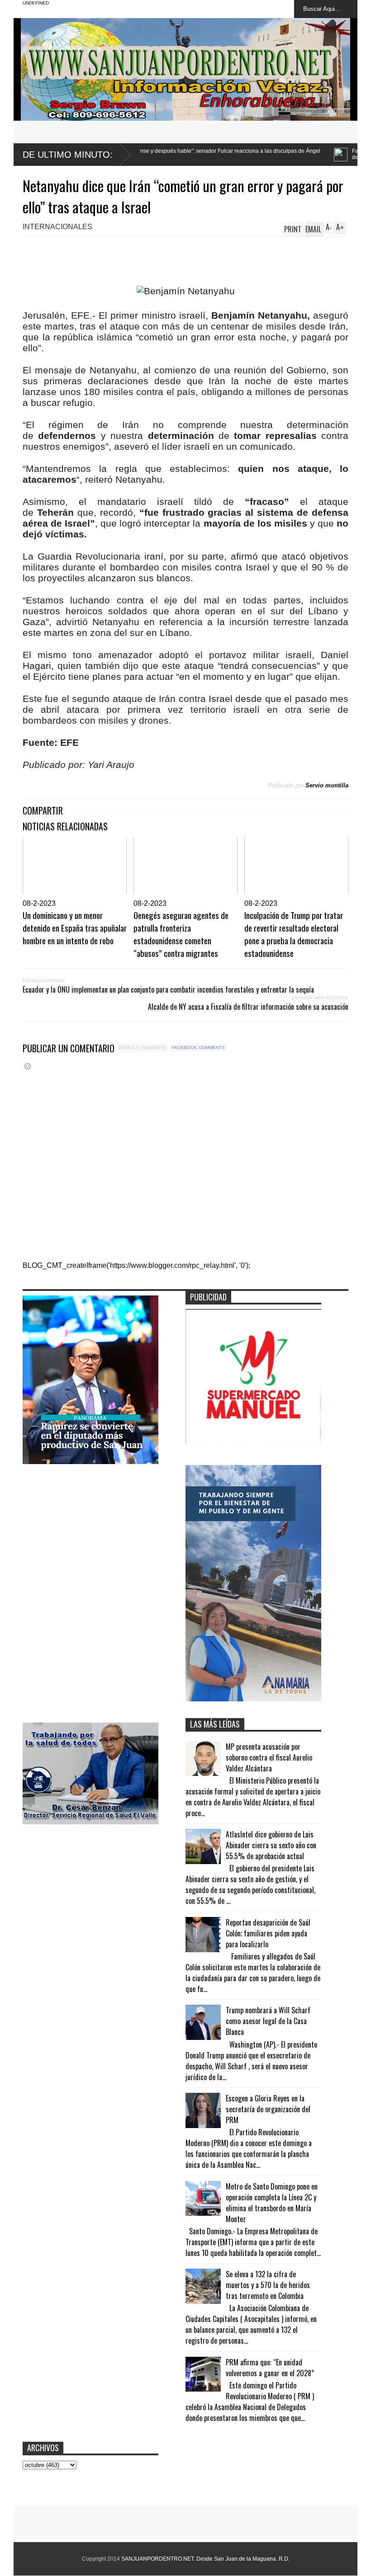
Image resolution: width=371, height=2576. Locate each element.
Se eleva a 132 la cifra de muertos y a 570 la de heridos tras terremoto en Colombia (268, 2285)
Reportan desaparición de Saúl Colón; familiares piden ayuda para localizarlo (268, 1933)
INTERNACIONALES (57, 227)
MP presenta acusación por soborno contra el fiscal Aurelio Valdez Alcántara (269, 1757)
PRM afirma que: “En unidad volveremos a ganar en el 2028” (270, 2368)
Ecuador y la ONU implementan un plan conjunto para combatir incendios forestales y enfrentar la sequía (168, 989)
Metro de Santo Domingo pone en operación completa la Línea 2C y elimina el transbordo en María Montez (272, 2203)
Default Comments (142, 1048)
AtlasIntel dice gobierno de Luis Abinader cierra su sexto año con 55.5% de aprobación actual (271, 1845)
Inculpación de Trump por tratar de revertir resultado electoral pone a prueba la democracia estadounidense (294, 934)
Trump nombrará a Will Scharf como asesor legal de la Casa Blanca (268, 2021)
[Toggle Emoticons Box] (28, 1066)
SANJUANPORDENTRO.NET (157, 2559)
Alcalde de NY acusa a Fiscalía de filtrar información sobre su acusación (248, 1007)
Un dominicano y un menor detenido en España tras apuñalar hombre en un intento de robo (75, 928)
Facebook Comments (198, 1048)
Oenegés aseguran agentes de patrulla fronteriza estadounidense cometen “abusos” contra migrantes (181, 934)
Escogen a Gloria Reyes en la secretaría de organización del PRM (268, 2109)
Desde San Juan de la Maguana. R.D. (243, 2559)
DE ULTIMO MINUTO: (68, 155)
